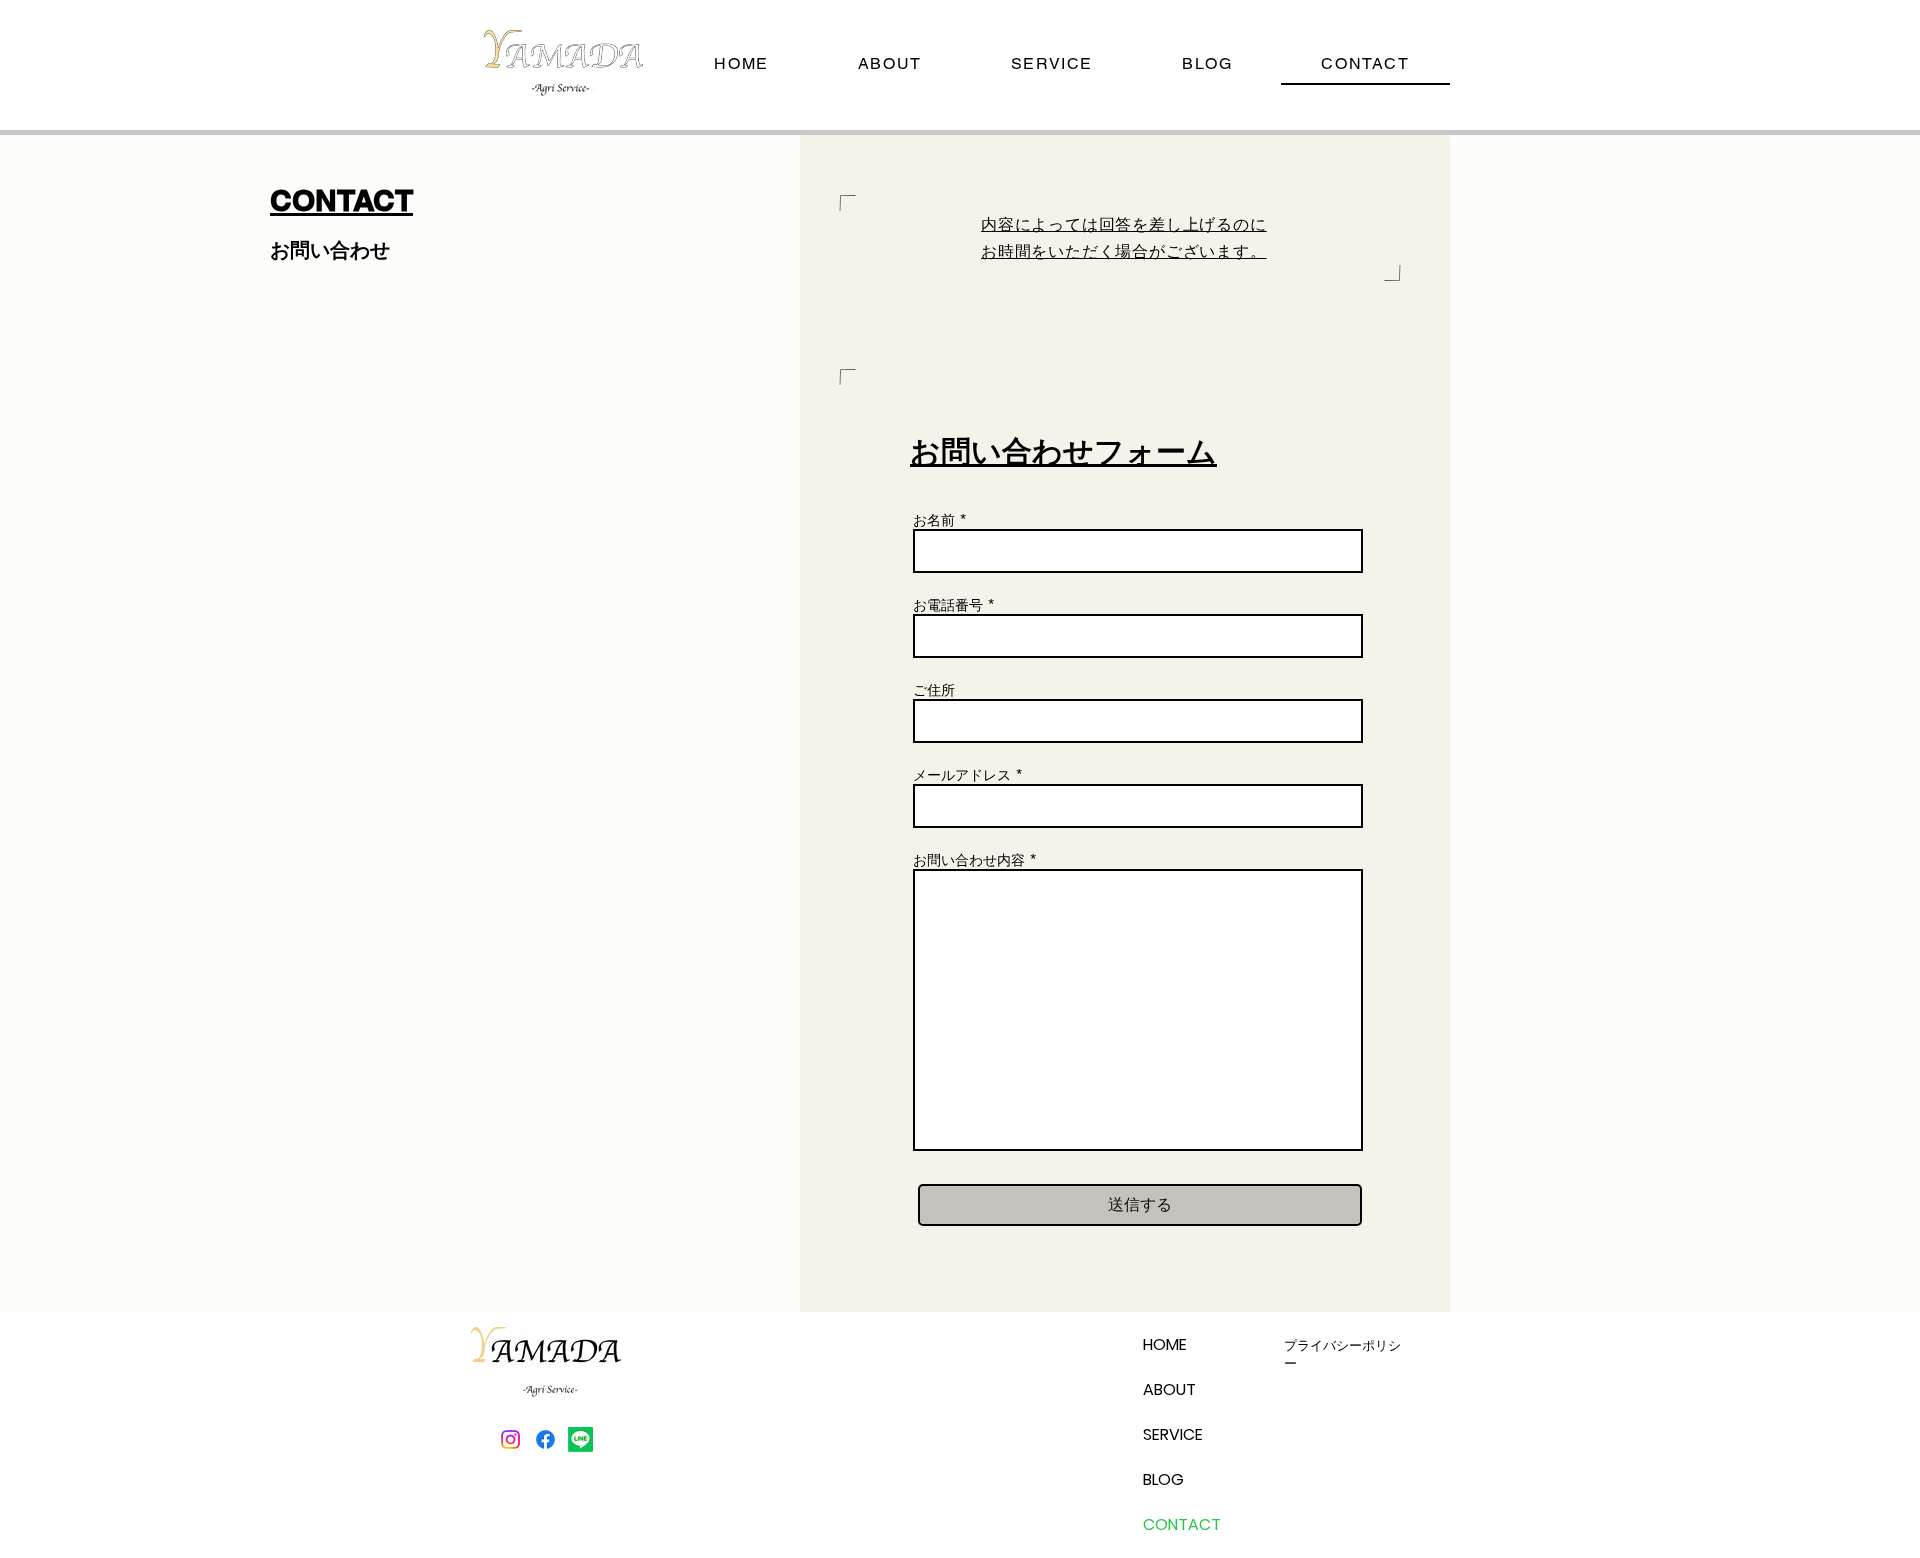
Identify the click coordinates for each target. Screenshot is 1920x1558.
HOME (1165, 1344)
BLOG (1163, 1479)
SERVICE (1173, 1434)
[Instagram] (510, 1439)
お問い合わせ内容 (969, 860)
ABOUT (1169, 1389)
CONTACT (1182, 1524)
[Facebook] (545, 1439)
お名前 (934, 520)
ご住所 (934, 690)
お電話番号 (948, 605)
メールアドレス (962, 775)
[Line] (580, 1439)
